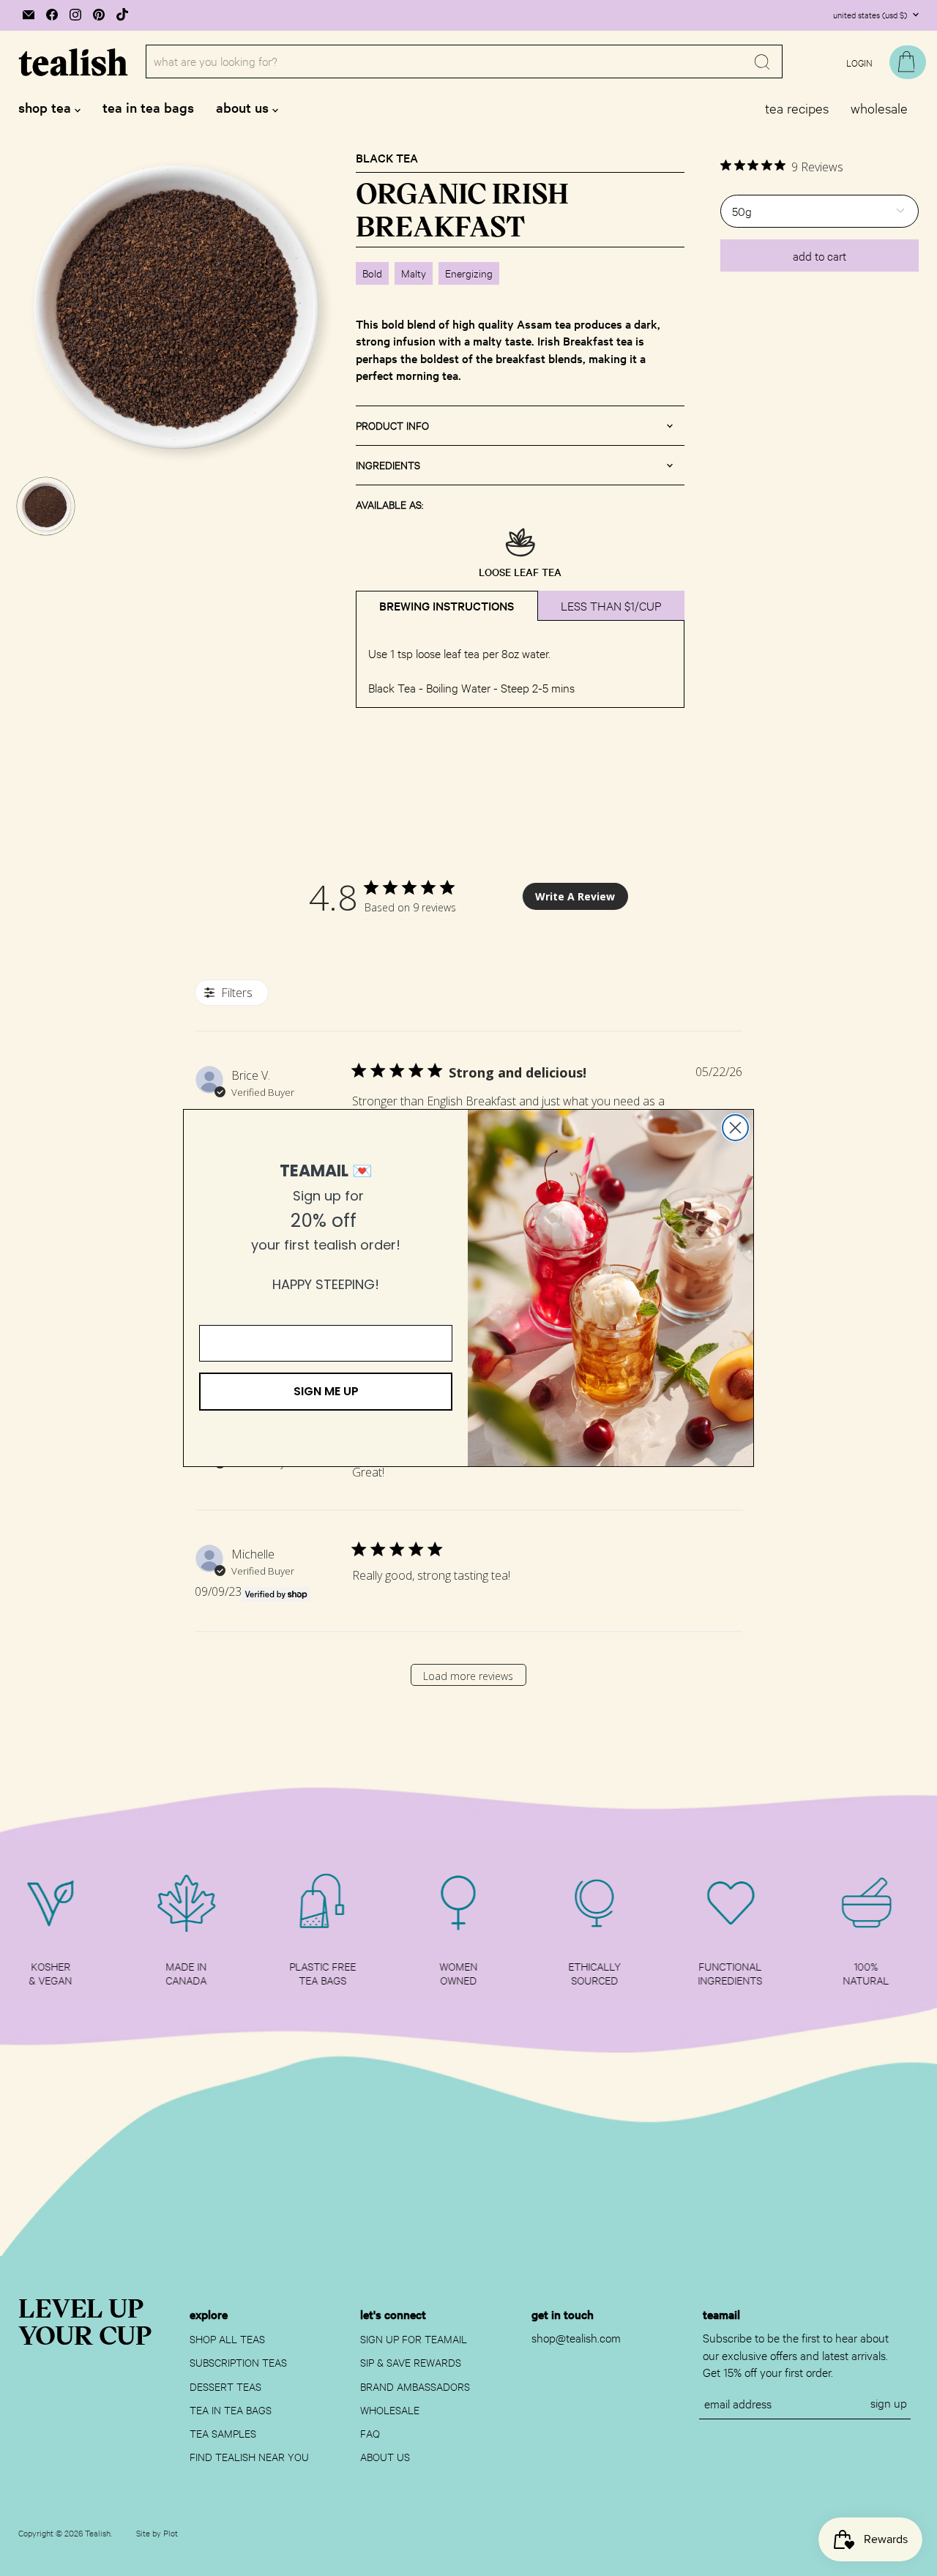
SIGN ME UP (326, 1391)
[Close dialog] (735, 1128)
